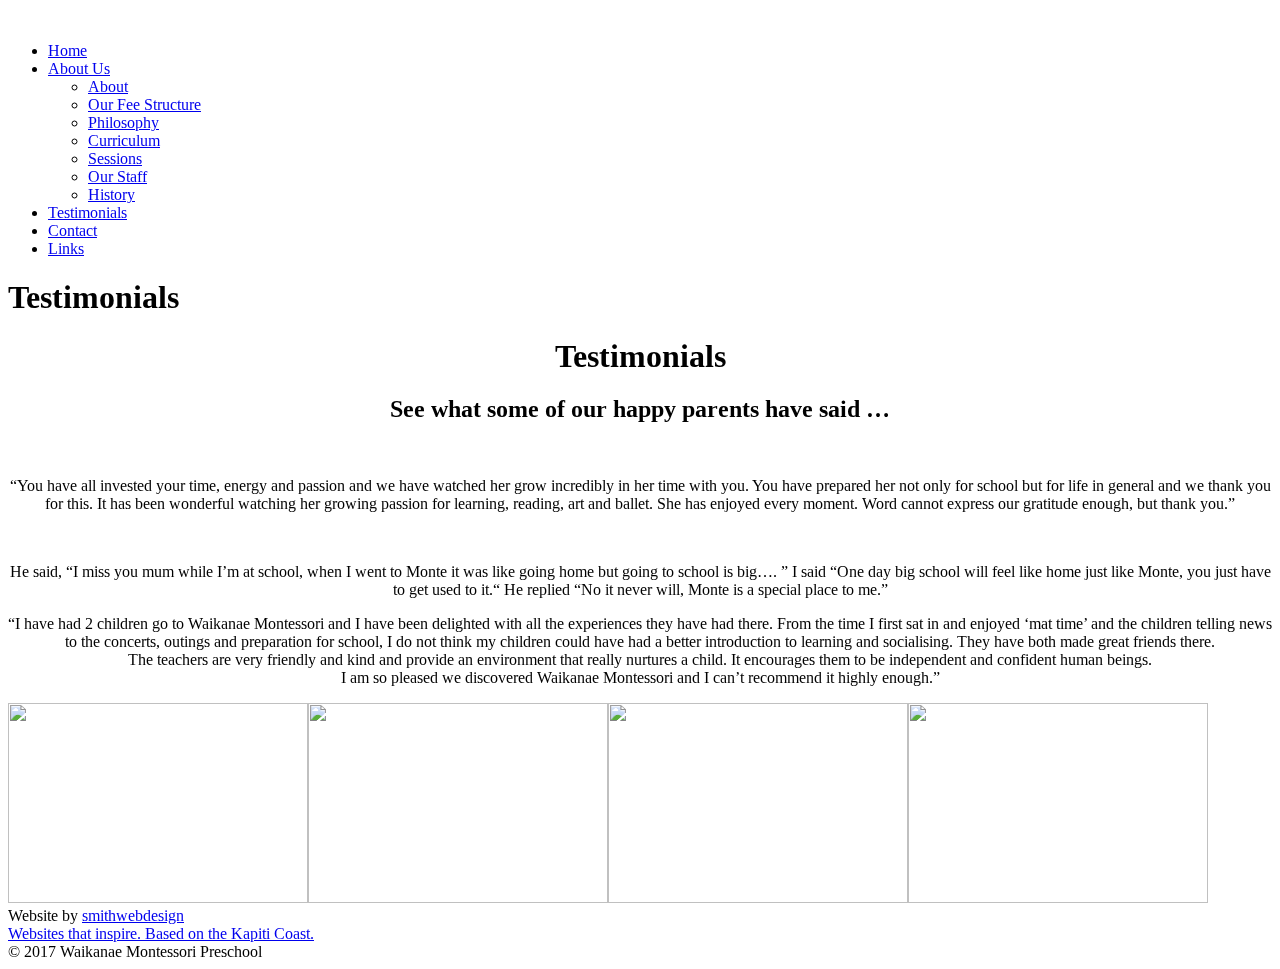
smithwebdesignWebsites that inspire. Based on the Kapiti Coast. (161, 924)
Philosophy (123, 122)
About (108, 86)
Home (67, 50)
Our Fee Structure (144, 104)
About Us (79, 68)
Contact (72, 230)
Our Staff (117, 176)
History (111, 194)
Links (66, 248)
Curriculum (124, 140)
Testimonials (87, 212)
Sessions (115, 158)
